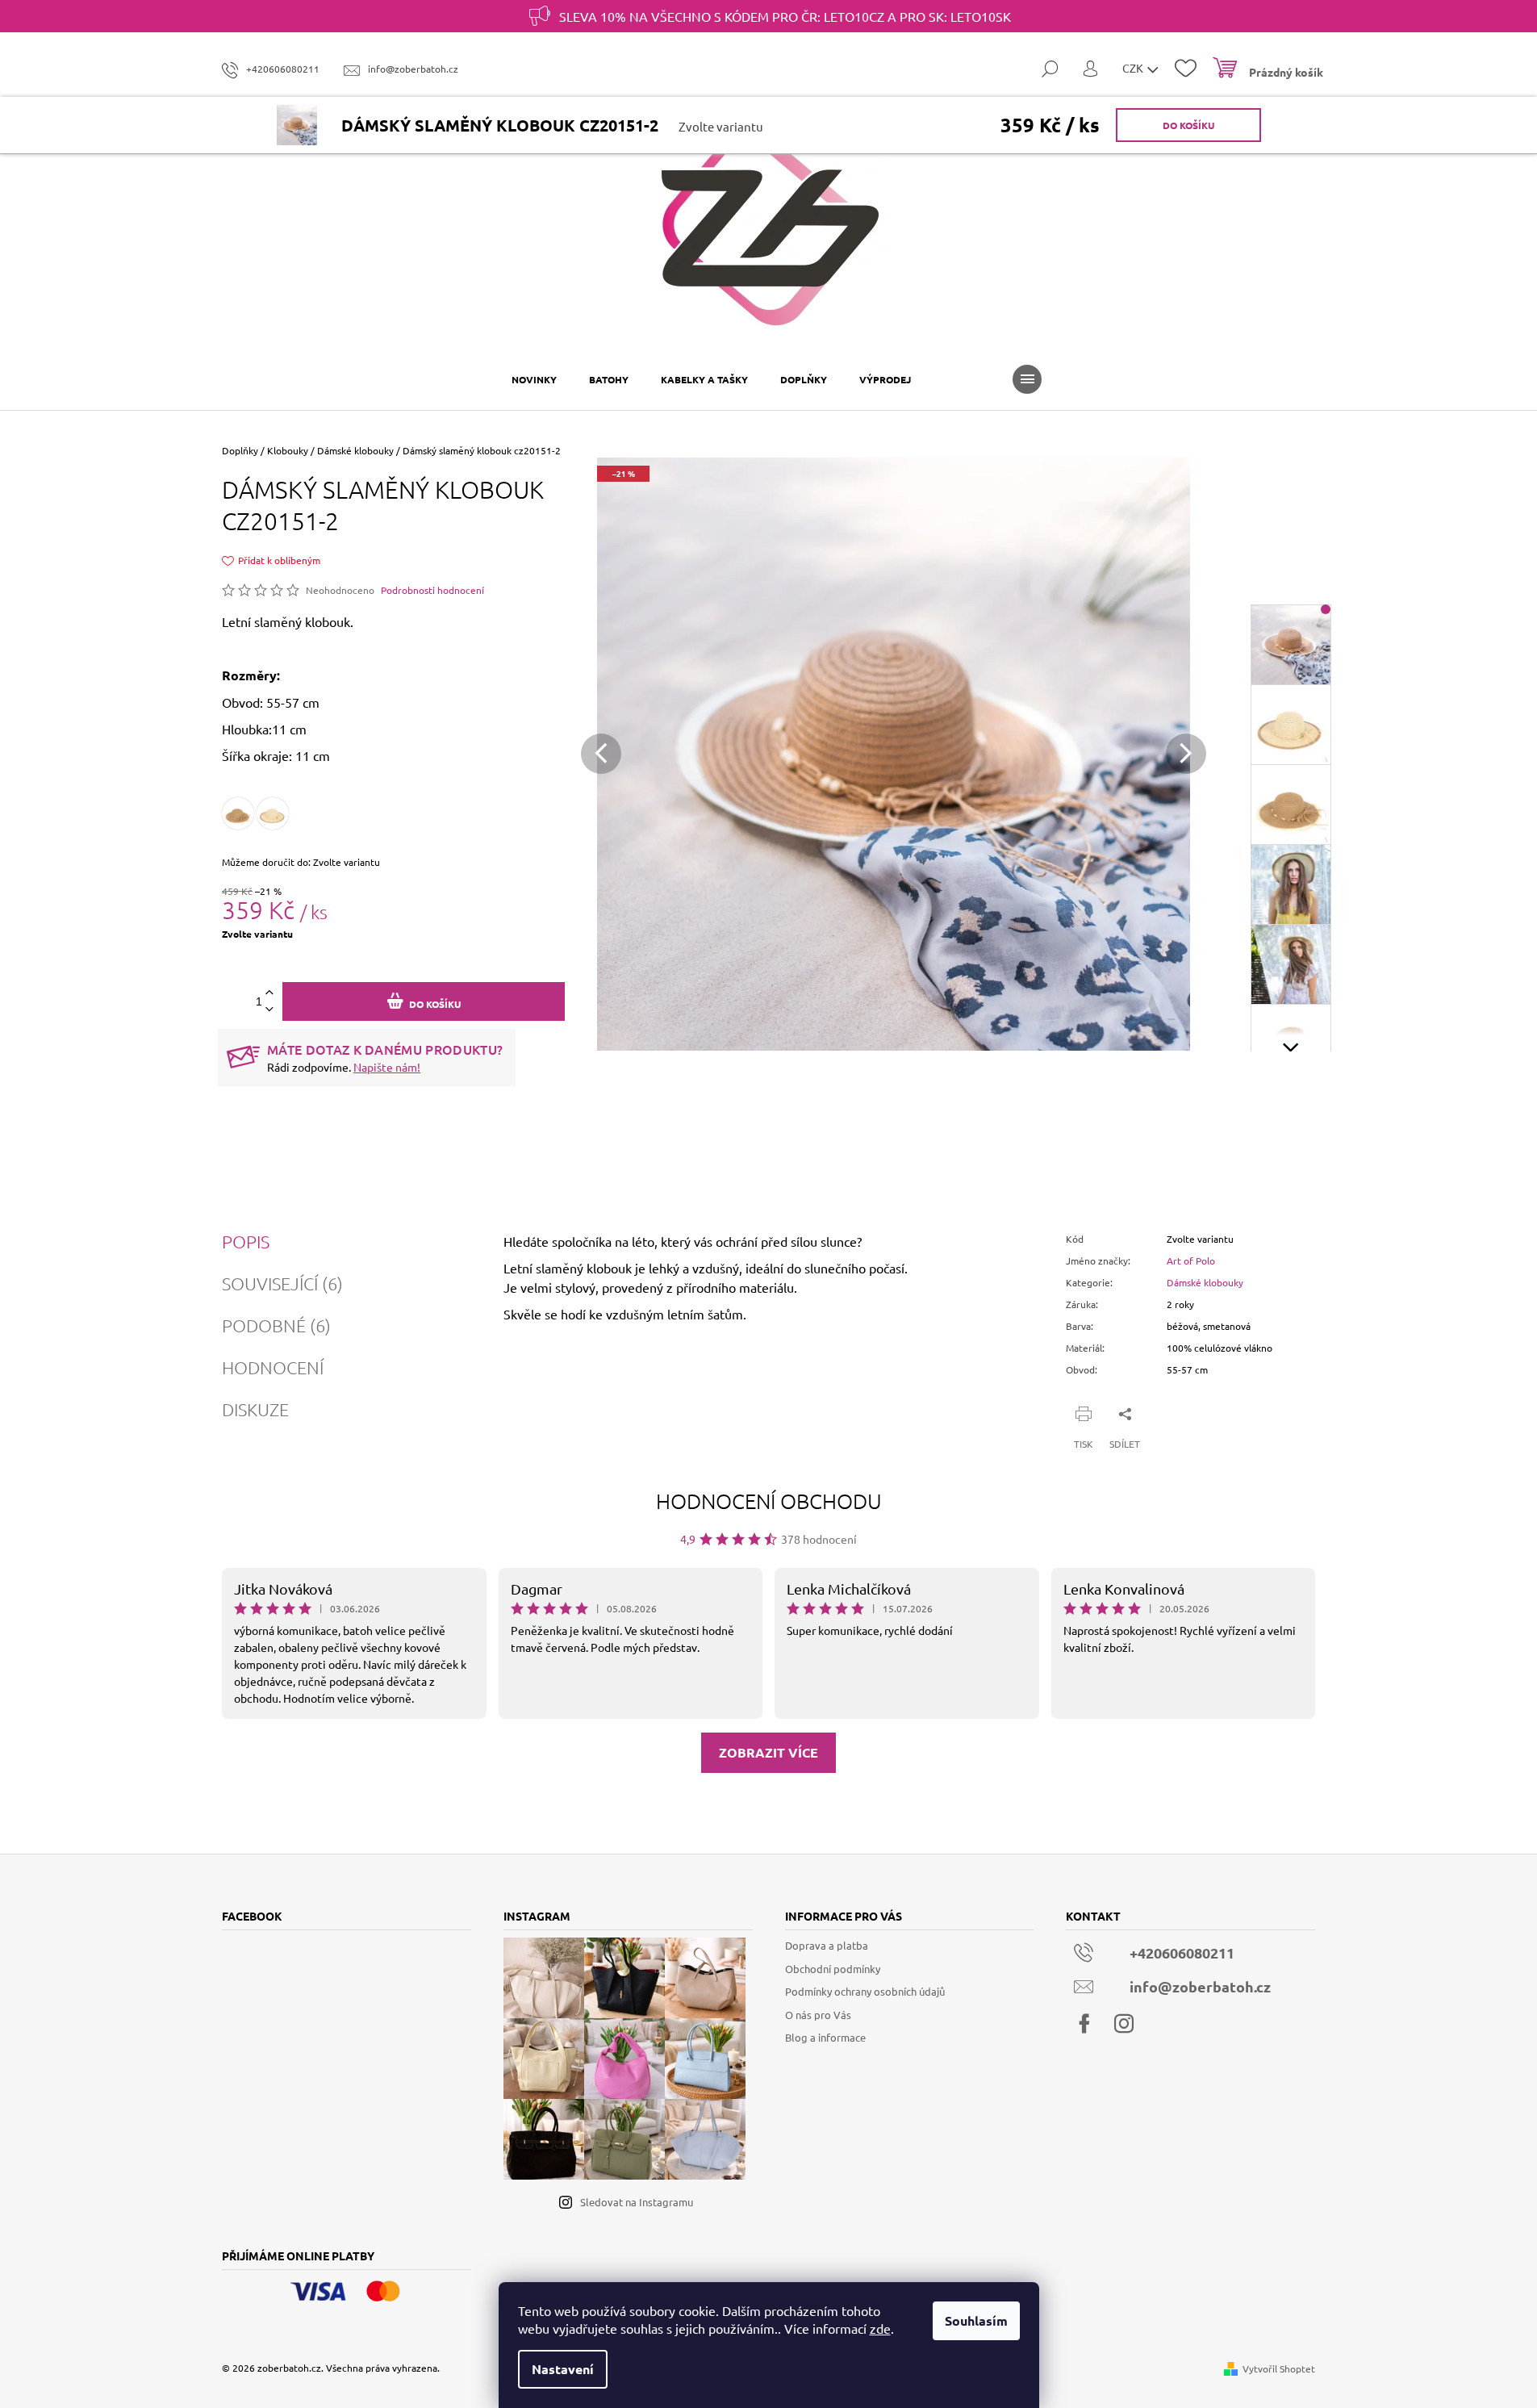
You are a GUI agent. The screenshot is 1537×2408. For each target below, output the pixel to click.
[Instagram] (1124, 2024)
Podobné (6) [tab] (276, 1325)
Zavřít (1148, 1413)
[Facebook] (1084, 2024)
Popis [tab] (246, 1241)
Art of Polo (1191, 1260)
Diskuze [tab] (255, 1409)
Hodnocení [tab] (273, 1367)
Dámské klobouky (1205, 1282)
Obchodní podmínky (833, 1969)
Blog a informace (825, 2037)
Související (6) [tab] (282, 1283)
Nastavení (563, 2369)
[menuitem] (534, 379)
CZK (1134, 68)
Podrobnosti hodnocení (432, 590)
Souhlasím (976, 2320)
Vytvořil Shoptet (1279, 2368)
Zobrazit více (768, 1752)
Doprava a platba (827, 1945)
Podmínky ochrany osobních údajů (865, 1991)
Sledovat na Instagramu (637, 2202)
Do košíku (1188, 125)
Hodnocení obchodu (769, 1501)
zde (880, 2328)
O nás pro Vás (818, 2015)
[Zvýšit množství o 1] (269, 993)
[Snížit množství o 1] (269, 1010)
